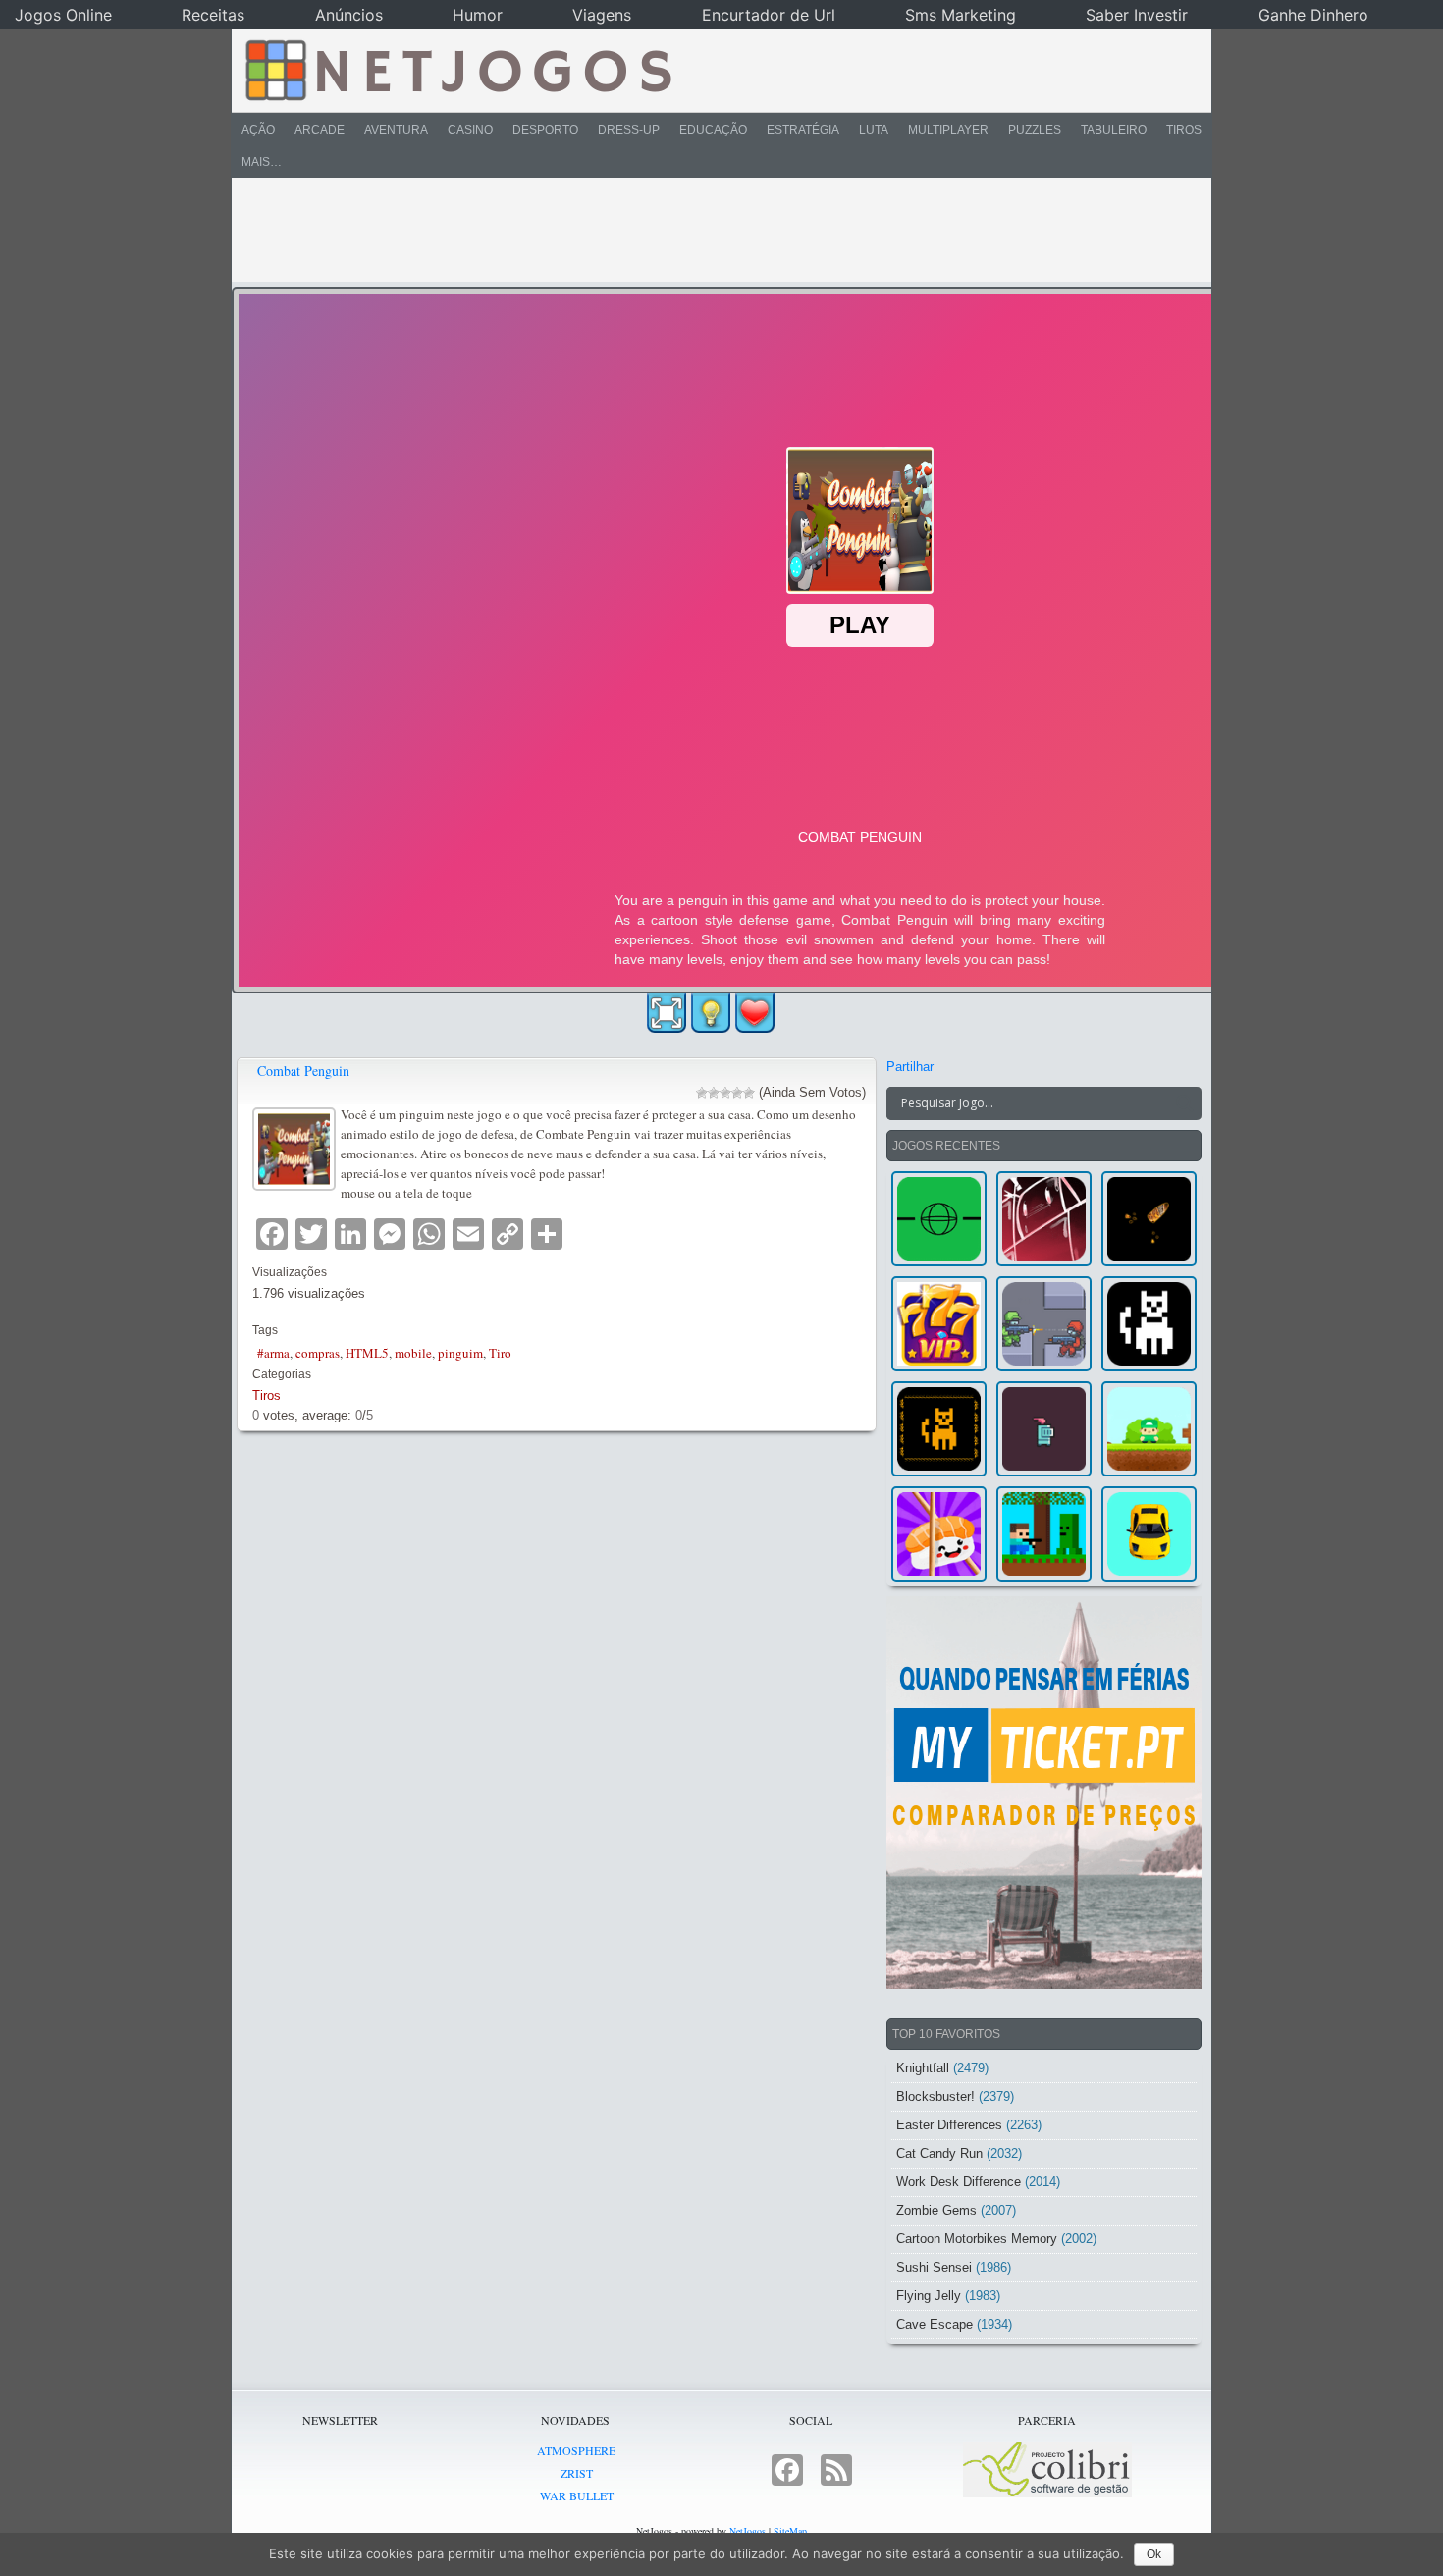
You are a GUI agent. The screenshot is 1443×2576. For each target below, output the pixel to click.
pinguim (460, 1353)
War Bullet (577, 2495)
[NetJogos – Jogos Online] (457, 69)
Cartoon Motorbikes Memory (977, 2239)
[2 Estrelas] (714, 1093)
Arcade (320, 130)
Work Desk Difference (959, 2182)
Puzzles (1035, 130)
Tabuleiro (1114, 130)
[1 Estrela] (702, 1093)
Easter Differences (949, 2125)
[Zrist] (1044, 1219)
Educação (713, 130)
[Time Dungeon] (1044, 1429)
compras (318, 1353)
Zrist (577, 2473)
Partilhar (910, 1067)
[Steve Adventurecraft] (1044, 1534)
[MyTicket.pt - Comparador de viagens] (1044, 1793)
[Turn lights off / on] (711, 1013)
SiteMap (790, 2531)
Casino (470, 130)
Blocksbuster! (935, 2096)
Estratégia (803, 130)
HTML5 (367, 1353)
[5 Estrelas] (749, 1093)
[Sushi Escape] (939, 1534)
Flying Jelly (929, 2296)
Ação (258, 130)
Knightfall (923, 2068)
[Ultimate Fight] (1044, 1324)
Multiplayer (948, 130)
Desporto (545, 130)
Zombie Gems (936, 2210)
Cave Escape (935, 2324)
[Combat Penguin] (296, 1146)
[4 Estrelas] (737, 1093)
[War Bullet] (1149, 1219)
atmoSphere (576, 2450)
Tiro (500, 1353)
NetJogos (748, 2531)
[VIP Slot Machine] (939, 1324)
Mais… (262, 162)
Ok (1154, 2554)
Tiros (1184, 130)
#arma (273, 1353)
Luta (874, 130)
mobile (413, 1353)
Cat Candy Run (939, 2153)
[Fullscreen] (667, 1013)
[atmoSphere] (939, 1219)
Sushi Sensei (934, 2267)
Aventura (396, 130)
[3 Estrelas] (725, 1093)
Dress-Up (629, 130)
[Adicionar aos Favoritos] (755, 1012)
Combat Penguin (303, 1071)
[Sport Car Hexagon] (1149, 1534)
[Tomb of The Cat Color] (1149, 1324)
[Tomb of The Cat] (939, 1429)
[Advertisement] (708, 230)
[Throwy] (1149, 1429)
